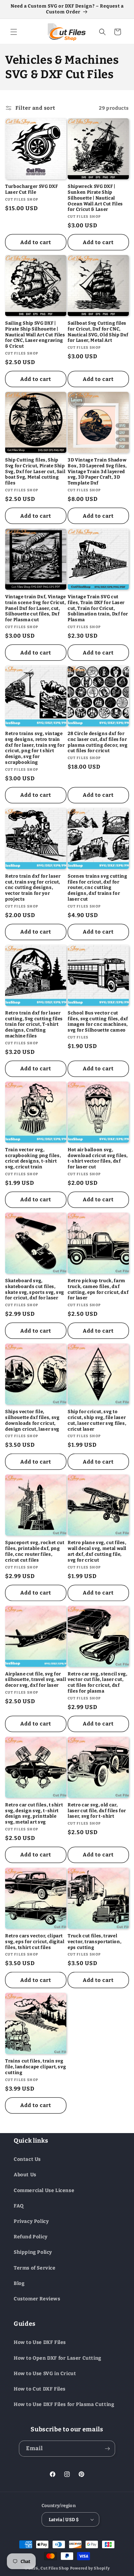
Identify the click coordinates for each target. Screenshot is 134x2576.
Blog (19, 2283)
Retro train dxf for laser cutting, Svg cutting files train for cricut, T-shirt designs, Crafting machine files (34, 1024)
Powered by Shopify (90, 2568)
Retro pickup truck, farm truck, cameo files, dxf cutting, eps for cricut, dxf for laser (98, 1289)
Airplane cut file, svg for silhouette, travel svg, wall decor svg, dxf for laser (36, 1680)
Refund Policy (31, 2237)
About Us (25, 2175)
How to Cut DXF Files (40, 2389)
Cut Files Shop (55, 2568)
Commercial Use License (44, 2190)
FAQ (19, 2206)
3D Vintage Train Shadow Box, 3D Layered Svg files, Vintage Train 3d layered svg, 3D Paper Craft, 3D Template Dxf (97, 471)
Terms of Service (35, 2268)
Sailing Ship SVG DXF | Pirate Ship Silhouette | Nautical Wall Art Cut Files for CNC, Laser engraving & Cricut (35, 335)
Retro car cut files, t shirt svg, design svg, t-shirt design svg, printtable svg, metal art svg (34, 1813)
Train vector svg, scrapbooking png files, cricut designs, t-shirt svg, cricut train (33, 1158)
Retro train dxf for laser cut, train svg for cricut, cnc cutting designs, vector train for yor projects (33, 888)
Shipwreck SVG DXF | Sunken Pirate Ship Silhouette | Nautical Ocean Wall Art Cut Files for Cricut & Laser (95, 198)
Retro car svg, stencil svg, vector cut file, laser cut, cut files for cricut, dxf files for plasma (98, 1682)
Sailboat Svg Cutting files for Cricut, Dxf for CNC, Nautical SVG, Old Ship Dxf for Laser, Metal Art (98, 332)
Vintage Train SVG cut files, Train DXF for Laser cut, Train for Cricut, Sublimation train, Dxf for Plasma (98, 608)
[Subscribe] (107, 2449)
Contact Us (27, 2159)
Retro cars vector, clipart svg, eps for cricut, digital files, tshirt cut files (35, 1942)
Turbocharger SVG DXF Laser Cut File (31, 189)
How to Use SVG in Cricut (45, 2374)
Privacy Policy (31, 2221)
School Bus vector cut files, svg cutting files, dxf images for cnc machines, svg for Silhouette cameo (98, 1021)
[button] (14, 32)
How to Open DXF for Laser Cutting (58, 2358)
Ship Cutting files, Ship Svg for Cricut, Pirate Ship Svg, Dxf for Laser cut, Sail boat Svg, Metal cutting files (35, 471)
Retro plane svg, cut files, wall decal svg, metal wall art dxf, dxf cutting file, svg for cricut (97, 1551)
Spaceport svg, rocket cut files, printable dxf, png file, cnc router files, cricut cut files (35, 1551)
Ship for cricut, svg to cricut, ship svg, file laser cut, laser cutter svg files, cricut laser (97, 1420)
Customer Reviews (37, 2299)
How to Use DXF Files (40, 2342)
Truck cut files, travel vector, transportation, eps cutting (94, 1942)
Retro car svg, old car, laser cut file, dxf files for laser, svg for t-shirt (97, 1811)
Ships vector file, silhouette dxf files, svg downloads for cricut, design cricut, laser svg (32, 1420)
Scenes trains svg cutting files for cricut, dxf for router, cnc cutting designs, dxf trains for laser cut (98, 888)
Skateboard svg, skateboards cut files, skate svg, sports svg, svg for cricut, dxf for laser (35, 1289)
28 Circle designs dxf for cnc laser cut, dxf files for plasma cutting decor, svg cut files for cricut (98, 742)
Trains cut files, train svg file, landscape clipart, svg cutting (36, 2067)
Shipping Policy (33, 2252)
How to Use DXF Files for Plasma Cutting (64, 2404)
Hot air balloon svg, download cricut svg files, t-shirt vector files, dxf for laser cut (98, 1158)
